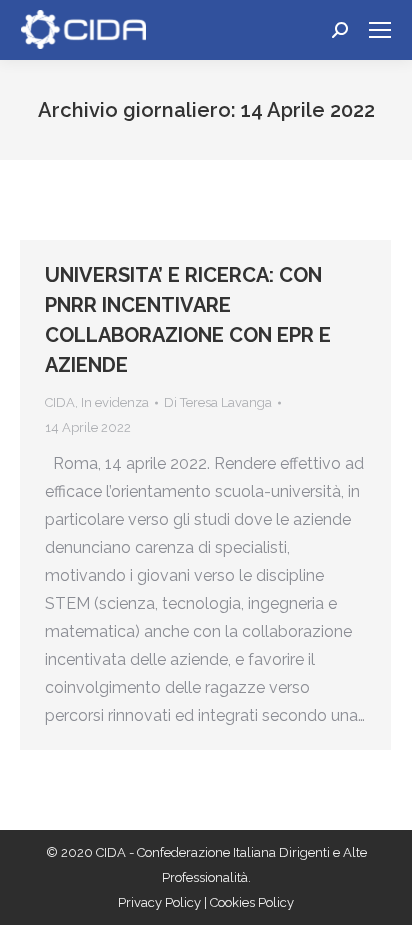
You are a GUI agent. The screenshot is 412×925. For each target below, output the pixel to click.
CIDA (60, 402)
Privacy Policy (161, 902)
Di (218, 402)
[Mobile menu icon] (380, 30)
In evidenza (115, 402)
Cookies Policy (252, 902)
